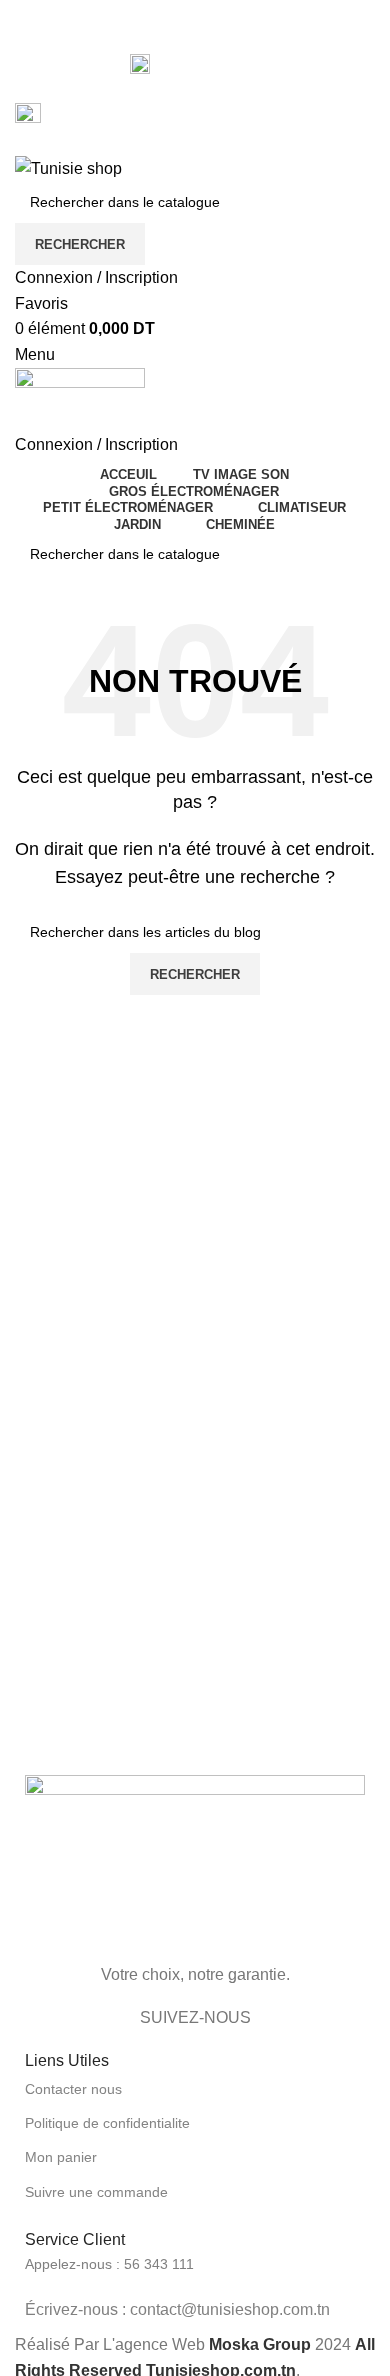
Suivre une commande (96, 2192)
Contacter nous (73, 2089)
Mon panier (61, 2157)
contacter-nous (207, 63)
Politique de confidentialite (107, 2123)
